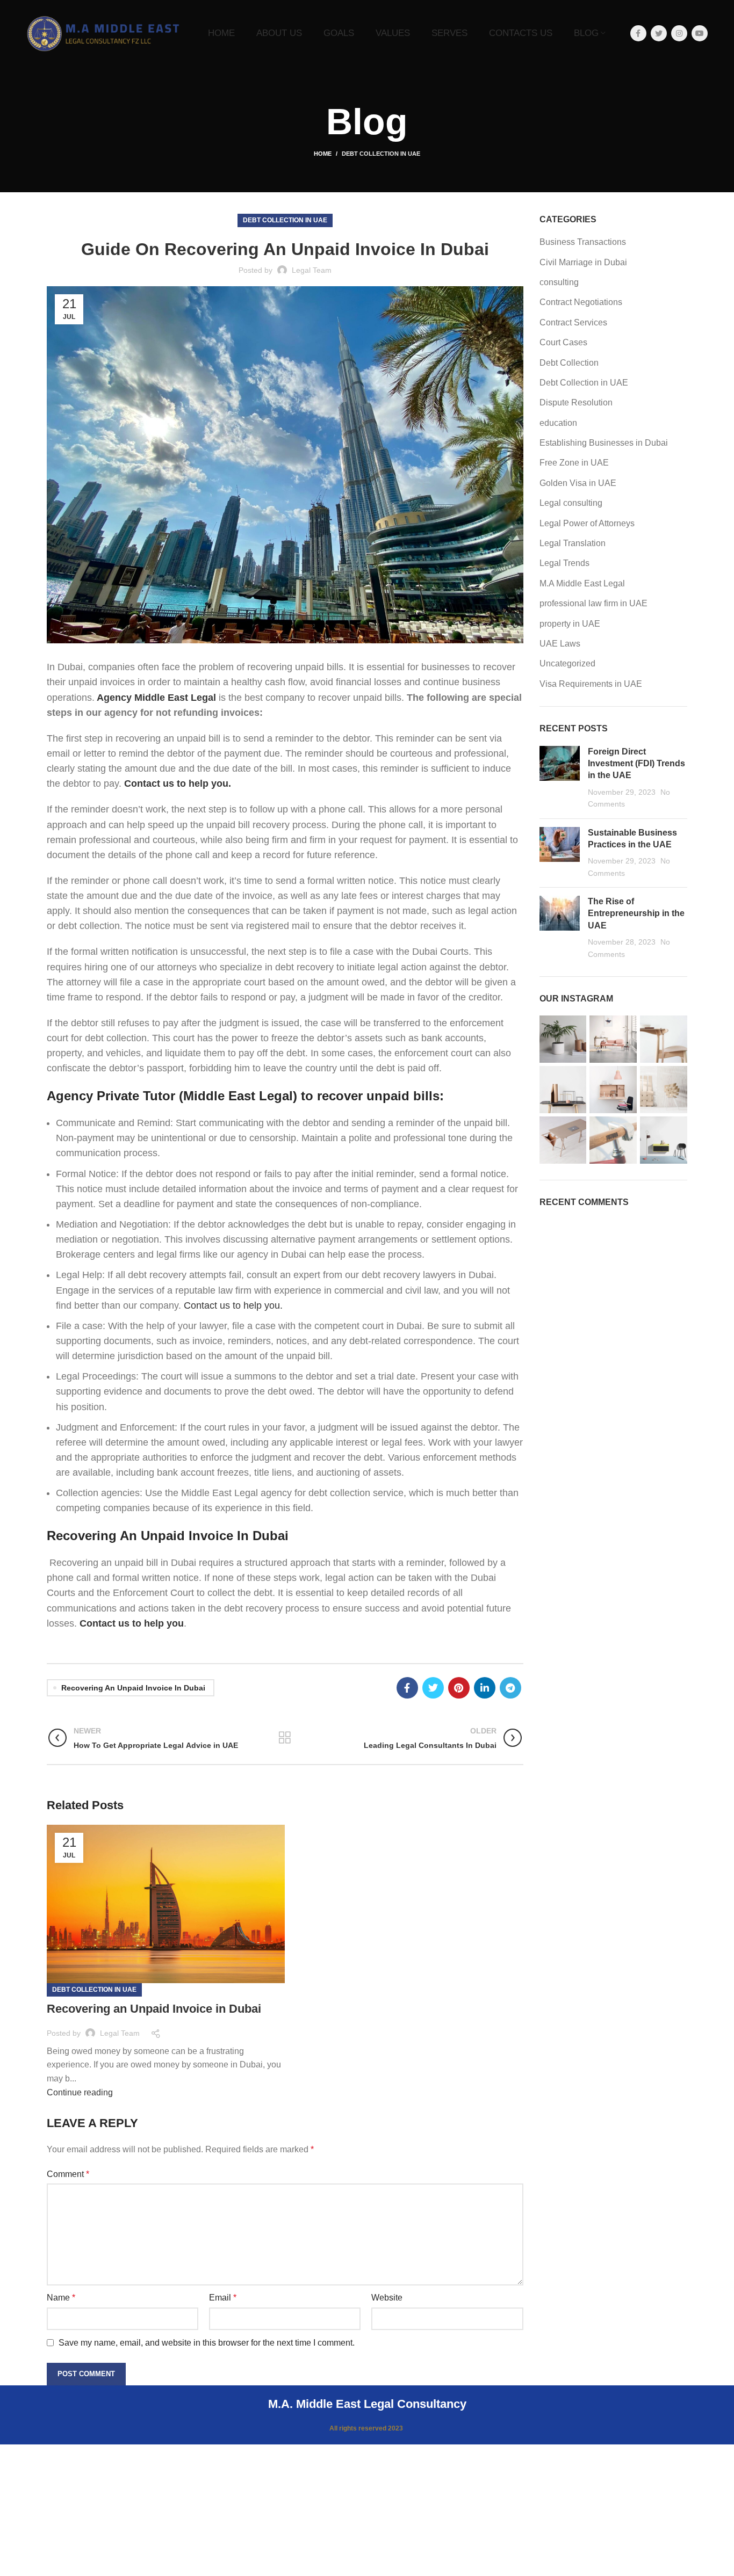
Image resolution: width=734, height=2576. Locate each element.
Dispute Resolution (576, 402)
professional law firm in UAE (593, 603)
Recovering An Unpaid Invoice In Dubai (133, 1688)
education (558, 423)
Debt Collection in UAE (381, 154)
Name (61, 2298)
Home (323, 154)
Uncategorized (567, 663)
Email (223, 2298)
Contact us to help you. (233, 1305)
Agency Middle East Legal (156, 698)
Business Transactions (583, 242)
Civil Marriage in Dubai (583, 262)
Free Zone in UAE (574, 463)
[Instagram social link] (679, 33)
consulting (559, 282)
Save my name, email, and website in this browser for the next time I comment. (207, 2343)
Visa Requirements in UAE (591, 684)
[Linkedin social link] (485, 1688)
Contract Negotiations (581, 302)
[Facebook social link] (638, 33)
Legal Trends (564, 563)
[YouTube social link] (700, 33)
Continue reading (80, 2092)
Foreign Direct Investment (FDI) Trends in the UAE (636, 764)
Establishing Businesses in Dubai (604, 443)
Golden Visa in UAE (578, 483)
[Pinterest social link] (459, 1688)
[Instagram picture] (563, 1039)
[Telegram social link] (510, 1688)
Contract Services (573, 322)
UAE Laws (560, 644)
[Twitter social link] (659, 33)
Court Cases (563, 342)
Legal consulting (571, 503)
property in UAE (570, 624)
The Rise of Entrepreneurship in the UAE (636, 913)
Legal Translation (573, 543)
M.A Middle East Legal (582, 583)
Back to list (285, 1738)
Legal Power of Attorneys (587, 523)
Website (387, 2298)
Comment (68, 2174)
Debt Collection (569, 363)
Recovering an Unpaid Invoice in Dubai (154, 2009)
